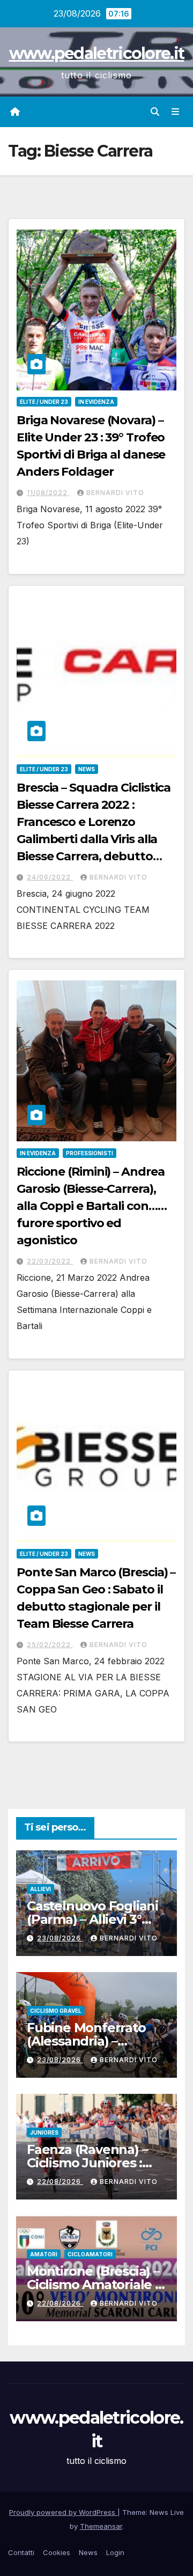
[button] (155, 112)
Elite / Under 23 (44, 402)
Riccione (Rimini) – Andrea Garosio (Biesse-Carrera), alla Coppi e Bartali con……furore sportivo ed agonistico (91, 1206)
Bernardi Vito (115, 493)
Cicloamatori (90, 2254)
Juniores (44, 2132)
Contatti (21, 2552)
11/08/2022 (48, 493)
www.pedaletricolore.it (97, 53)
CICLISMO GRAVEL (56, 2011)
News (87, 769)
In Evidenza (96, 402)
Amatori (44, 2254)
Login (115, 2552)
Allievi (40, 1889)
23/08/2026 (60, 1938)
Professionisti (90, 1153)
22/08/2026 (60, 2182)
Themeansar (101, 2526)
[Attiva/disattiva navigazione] (176, 112)
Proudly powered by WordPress (63, 2512)
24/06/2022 (50, 877)
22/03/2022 (50, 1261)
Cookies (57, 2552)
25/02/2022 (50, 1645)
